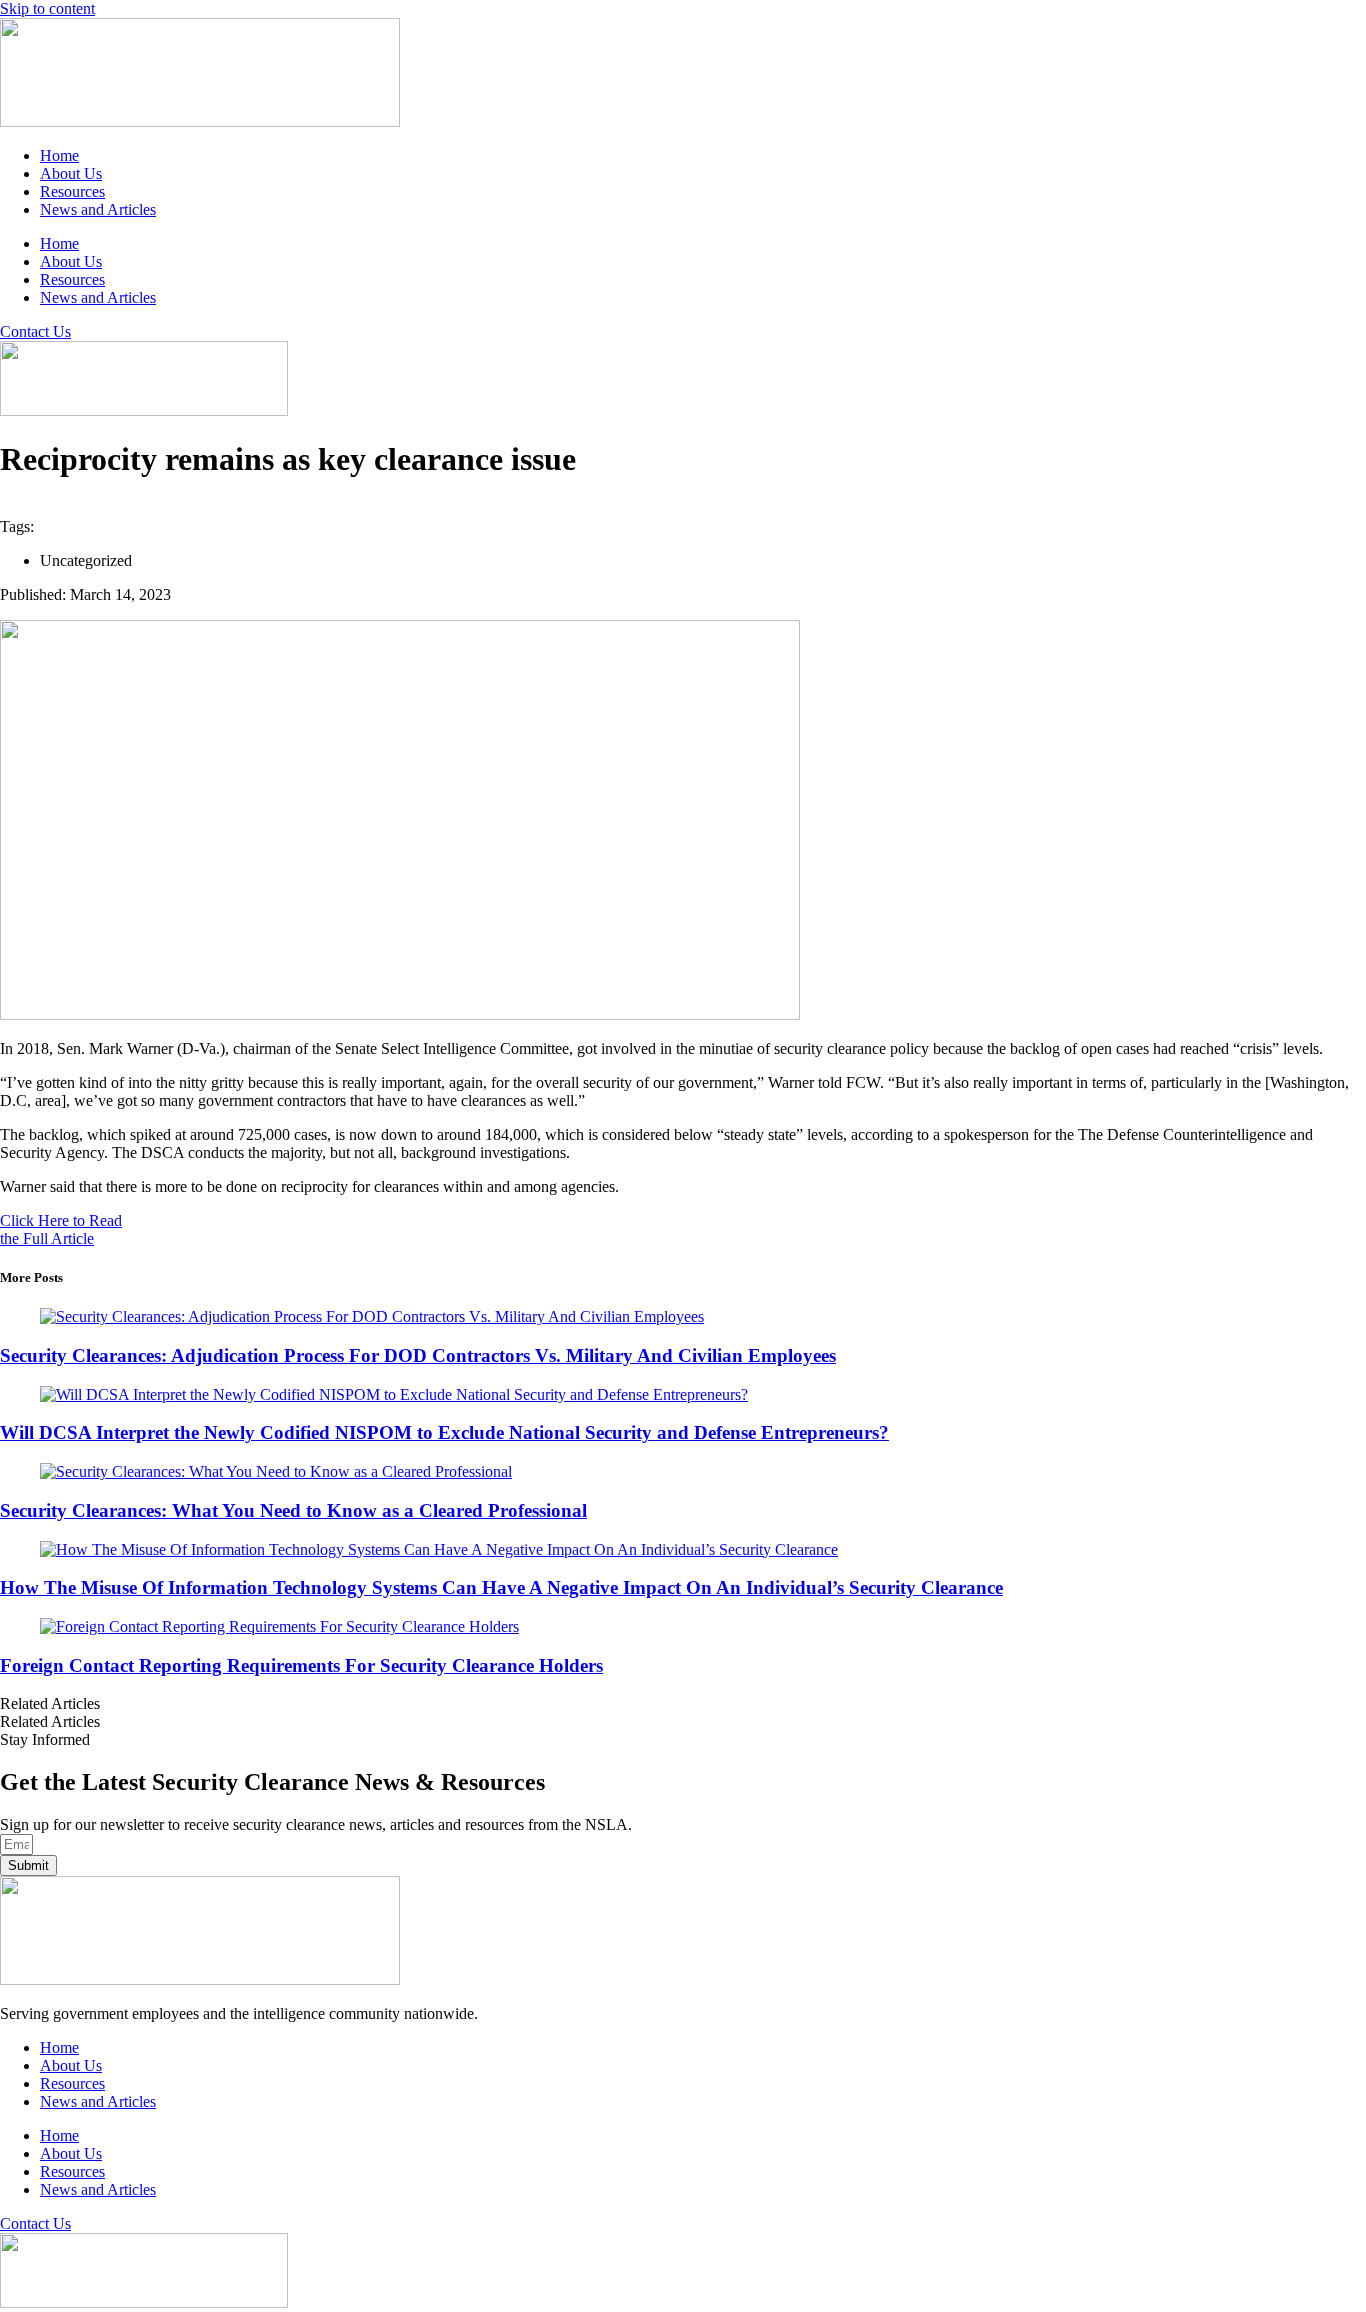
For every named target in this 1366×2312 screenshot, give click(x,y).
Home (59, 155)
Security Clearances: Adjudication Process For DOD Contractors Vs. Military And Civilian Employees (418, 1355)
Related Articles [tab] (50, 1703)
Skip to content (47, 8)
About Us (71, 173)
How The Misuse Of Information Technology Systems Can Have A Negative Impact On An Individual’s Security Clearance (501, 1587)
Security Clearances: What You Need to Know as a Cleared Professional (293, 1510)
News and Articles (98, 209)
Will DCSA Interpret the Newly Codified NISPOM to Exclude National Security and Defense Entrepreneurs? (444, 1432)
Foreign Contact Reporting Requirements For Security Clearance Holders (301, 1665)
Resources (72, 191)
